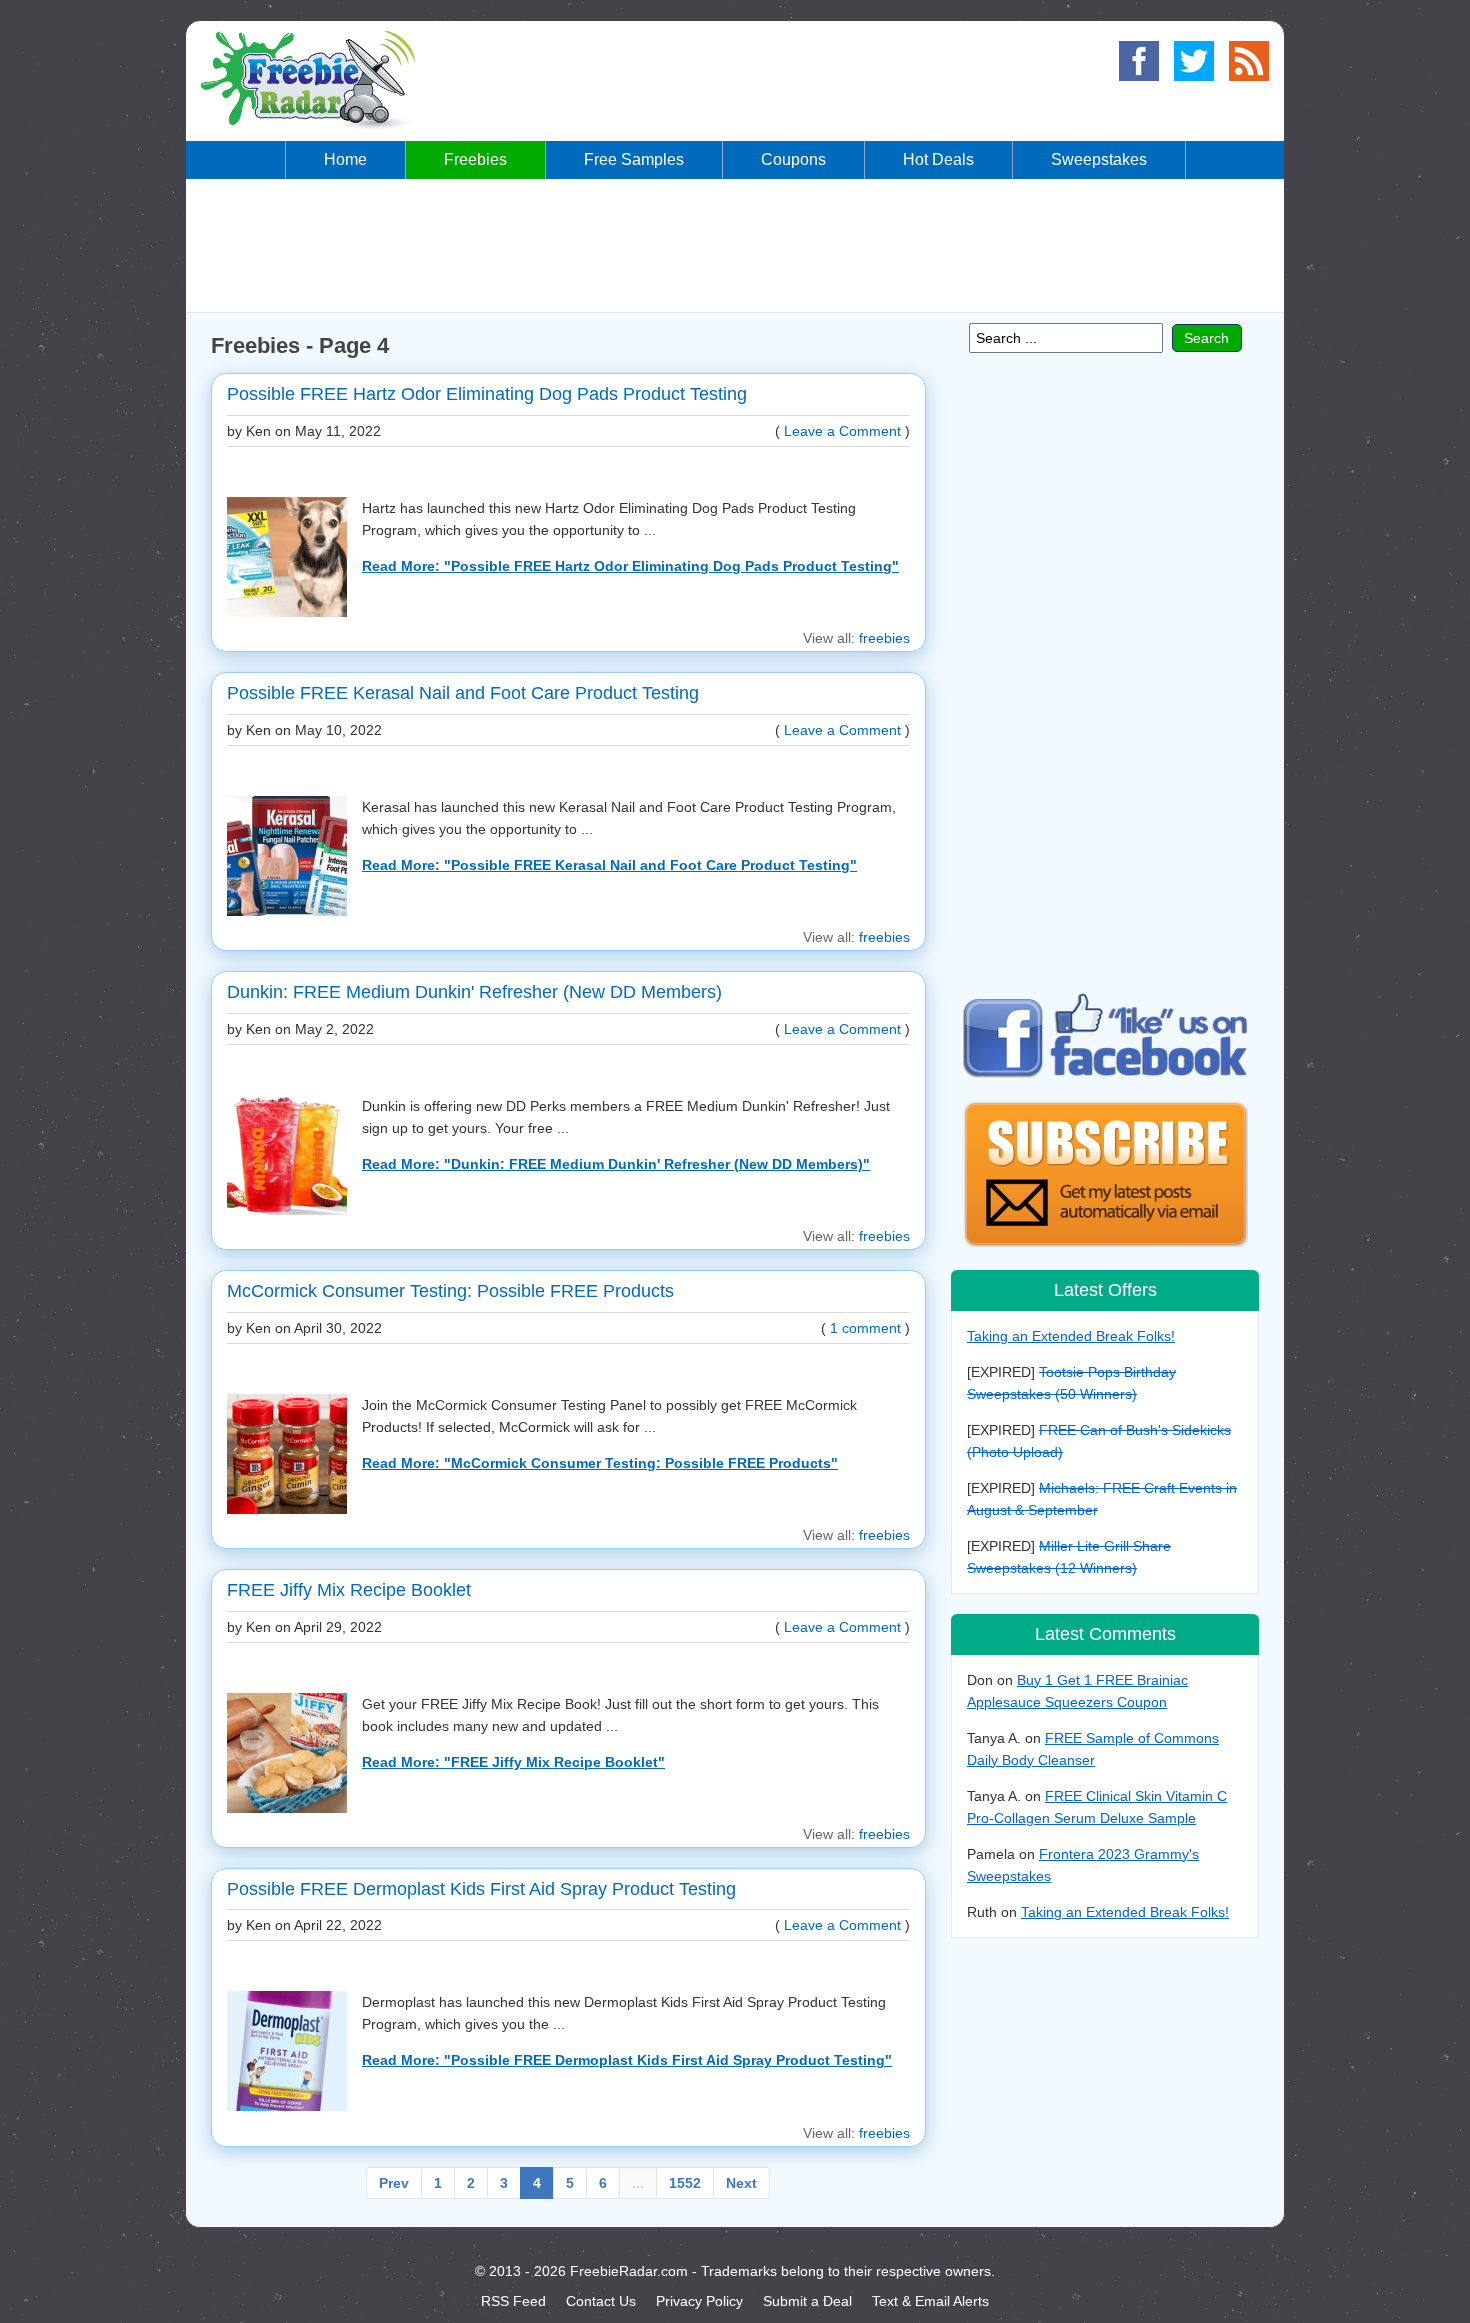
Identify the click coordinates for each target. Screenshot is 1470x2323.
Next (741, 2183)
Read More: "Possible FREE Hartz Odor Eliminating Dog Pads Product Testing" (630, 566)
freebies (884, 638)
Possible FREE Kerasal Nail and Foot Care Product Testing (463, 693)
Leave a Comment (842, 431)
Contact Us (601, 2301)
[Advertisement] (735, 244)
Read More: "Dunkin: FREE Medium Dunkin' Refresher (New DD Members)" (616, 1164)
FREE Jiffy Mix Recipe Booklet (349, 1590)
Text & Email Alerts (930, 2301)
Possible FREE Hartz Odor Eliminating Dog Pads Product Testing (487, 394)
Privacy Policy (699, 2301)
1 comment (865, 1328)
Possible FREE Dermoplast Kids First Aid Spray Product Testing (481, 1889)
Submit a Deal (807, 2301)
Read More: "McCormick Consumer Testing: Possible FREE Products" (600, 1463)
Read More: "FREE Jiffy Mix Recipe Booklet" (513, 1762)
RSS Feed (513, 2301)
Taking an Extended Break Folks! (1071, 1336)
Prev (394, 2183)
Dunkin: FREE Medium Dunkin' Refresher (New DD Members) (474, 992)
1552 (685, 2183)
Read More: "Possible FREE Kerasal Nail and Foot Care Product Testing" (609, 865)
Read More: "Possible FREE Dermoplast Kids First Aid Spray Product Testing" (627, 2060)
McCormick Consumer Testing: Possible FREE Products (450, 1291)
